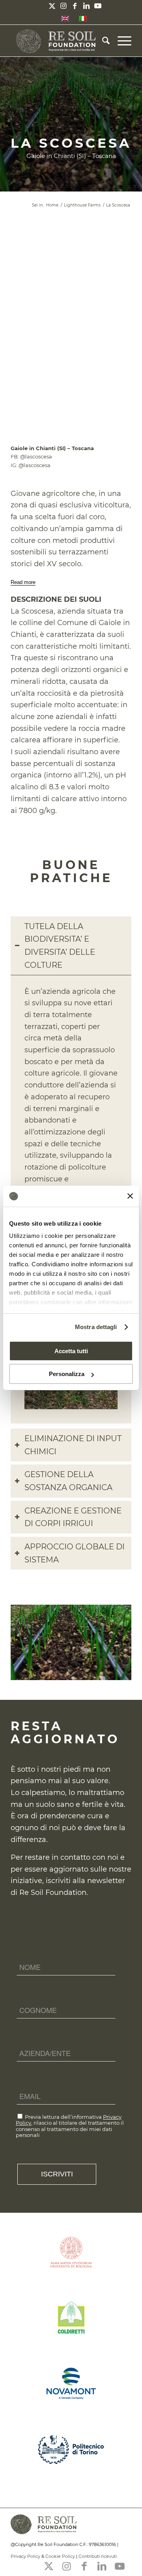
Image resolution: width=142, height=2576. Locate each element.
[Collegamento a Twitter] (52, 6)
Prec (28, 1640)
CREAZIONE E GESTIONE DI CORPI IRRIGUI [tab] (73, 1517)
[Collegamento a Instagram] (64, 6)
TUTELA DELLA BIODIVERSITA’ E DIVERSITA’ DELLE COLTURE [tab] (60, 946)
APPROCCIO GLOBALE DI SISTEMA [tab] (75, 1553)
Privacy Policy (25, 2556)
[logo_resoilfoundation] (59, 41)
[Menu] (121, 41)
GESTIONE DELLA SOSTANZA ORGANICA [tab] (68, 1481)
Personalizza (67, 1374)
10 (99, 1672)
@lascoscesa (36, 456)
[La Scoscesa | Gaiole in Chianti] (123, 1676)
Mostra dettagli (96, 1327)
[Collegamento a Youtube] (98, 6)
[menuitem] (102, 41)
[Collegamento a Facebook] (75, 6)
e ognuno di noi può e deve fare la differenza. (68, 1828)
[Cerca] (102, 41)
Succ (114, 1640)
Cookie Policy (60, 2556)
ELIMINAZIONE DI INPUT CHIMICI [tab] (73, 1445)
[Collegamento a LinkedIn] (86, 6)
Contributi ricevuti (98, 2556)
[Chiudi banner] (130, 1196)
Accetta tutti (71, 1351)
